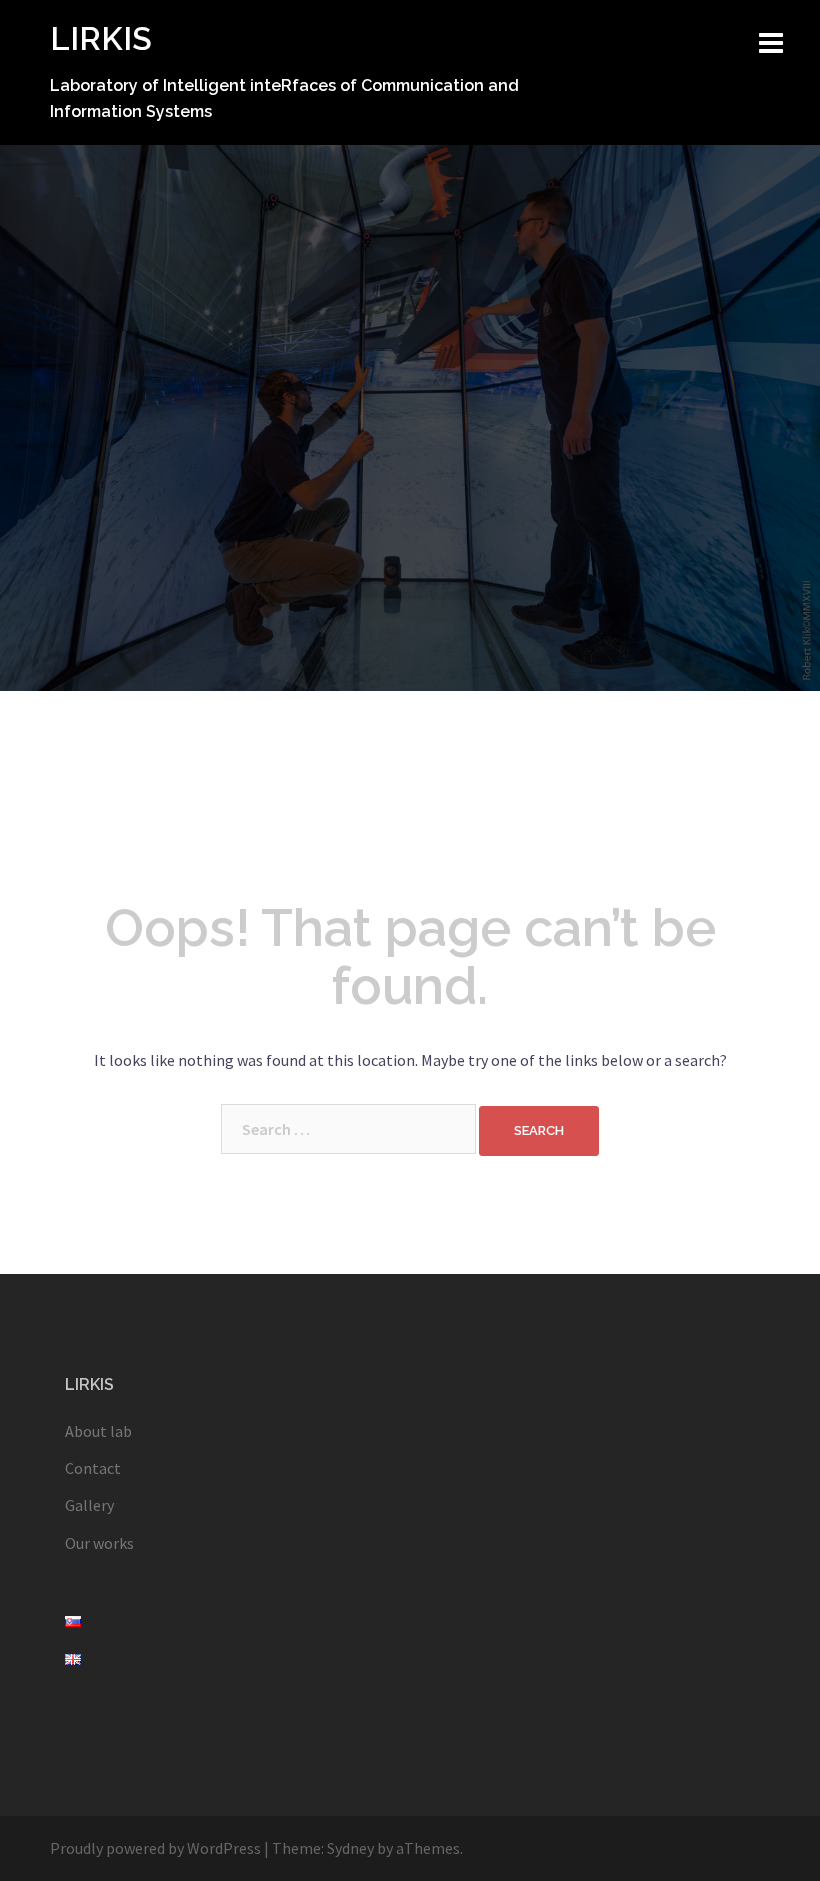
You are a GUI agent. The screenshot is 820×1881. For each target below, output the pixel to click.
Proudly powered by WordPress (155, 1848)
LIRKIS (101, 38)
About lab (98, 1431)
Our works (99, 1543)
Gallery (89, 1505)
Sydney (350, 1848)
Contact (93, 1468)
